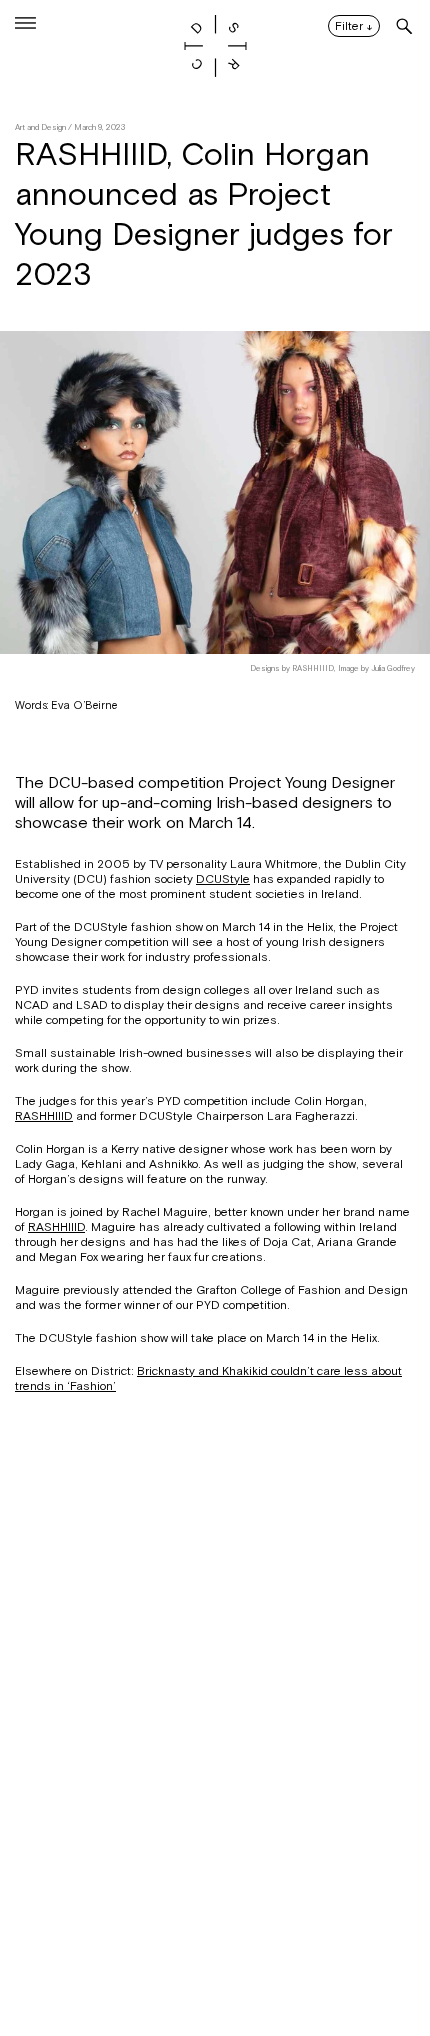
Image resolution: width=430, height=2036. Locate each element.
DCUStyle (223, 879)
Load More (215, 1939)
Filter (354, 27)
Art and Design (40, 127)
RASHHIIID (44, 1116)
